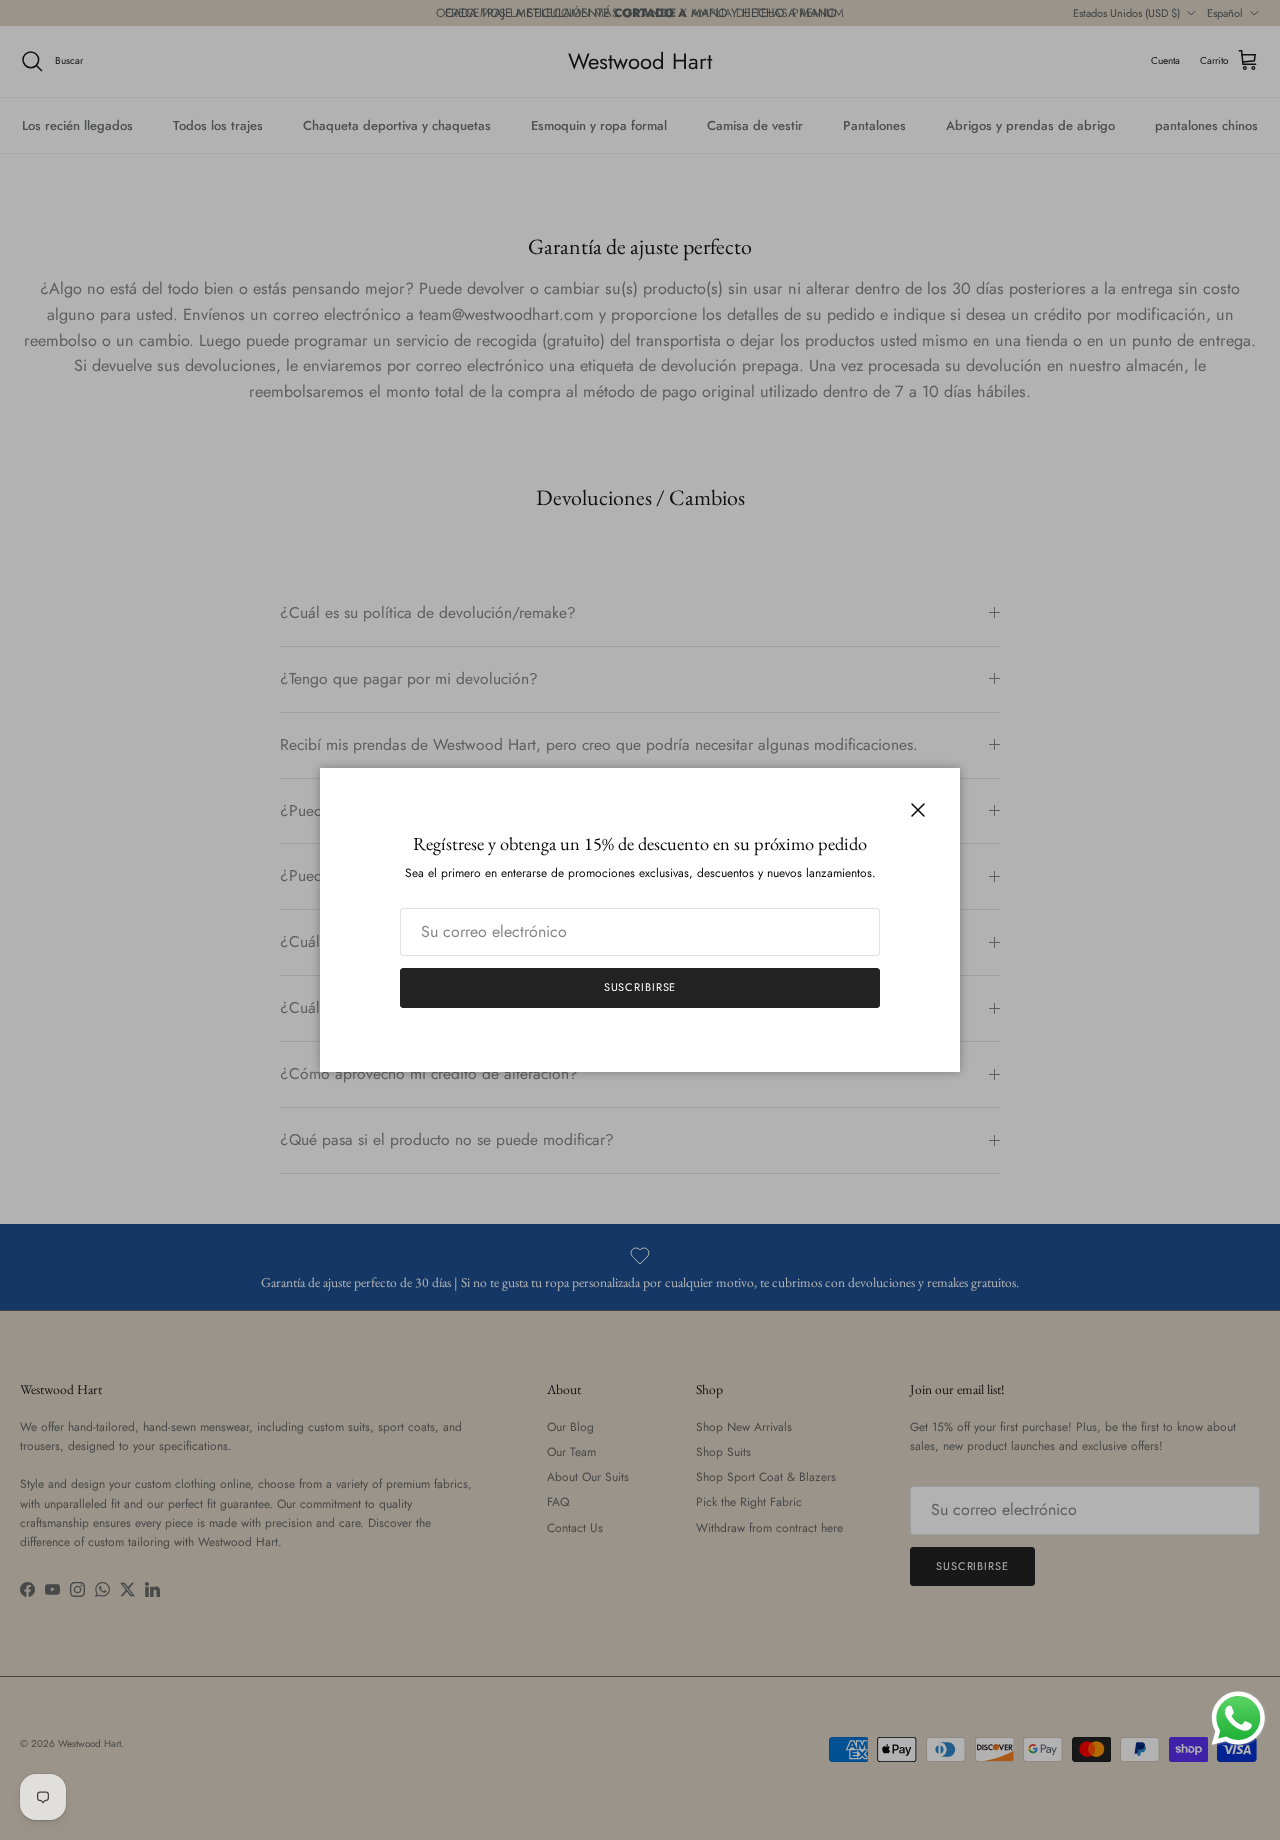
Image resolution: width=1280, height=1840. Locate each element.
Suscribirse (640, 987)
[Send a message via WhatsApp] (1238, 1718)
